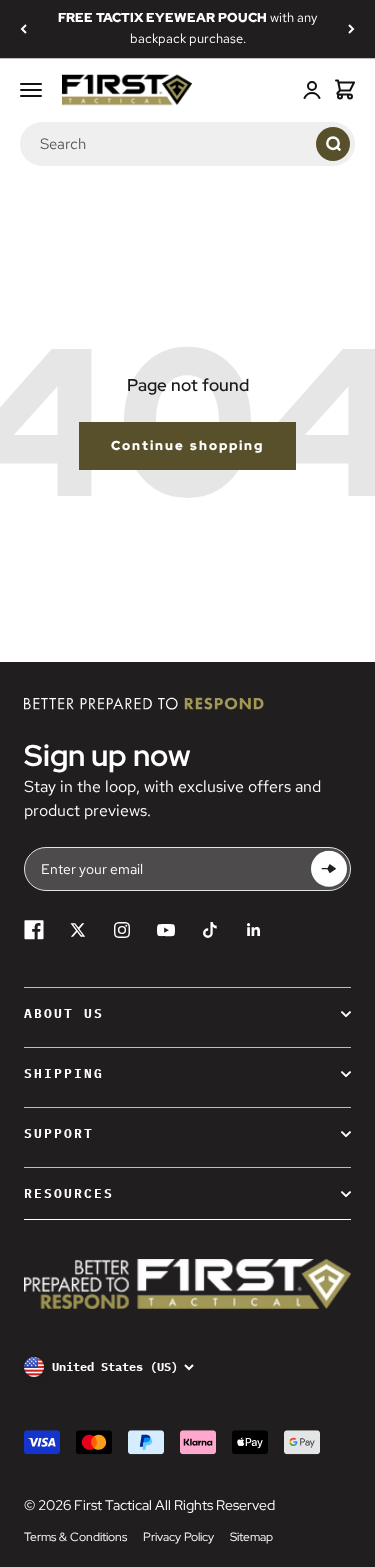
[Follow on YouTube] (166, 930)
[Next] (351, 29)
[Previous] (23, 29)
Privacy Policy (178, 1537)
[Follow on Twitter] (78, 930)
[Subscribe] (329, 869)
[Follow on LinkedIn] (254, 930)
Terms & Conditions (75, 1537)
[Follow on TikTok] (210, 930)
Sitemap (251, 1537)
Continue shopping (187, 445)
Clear (296, 143)
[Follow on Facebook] (34, 930)
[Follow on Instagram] (122, 930)
